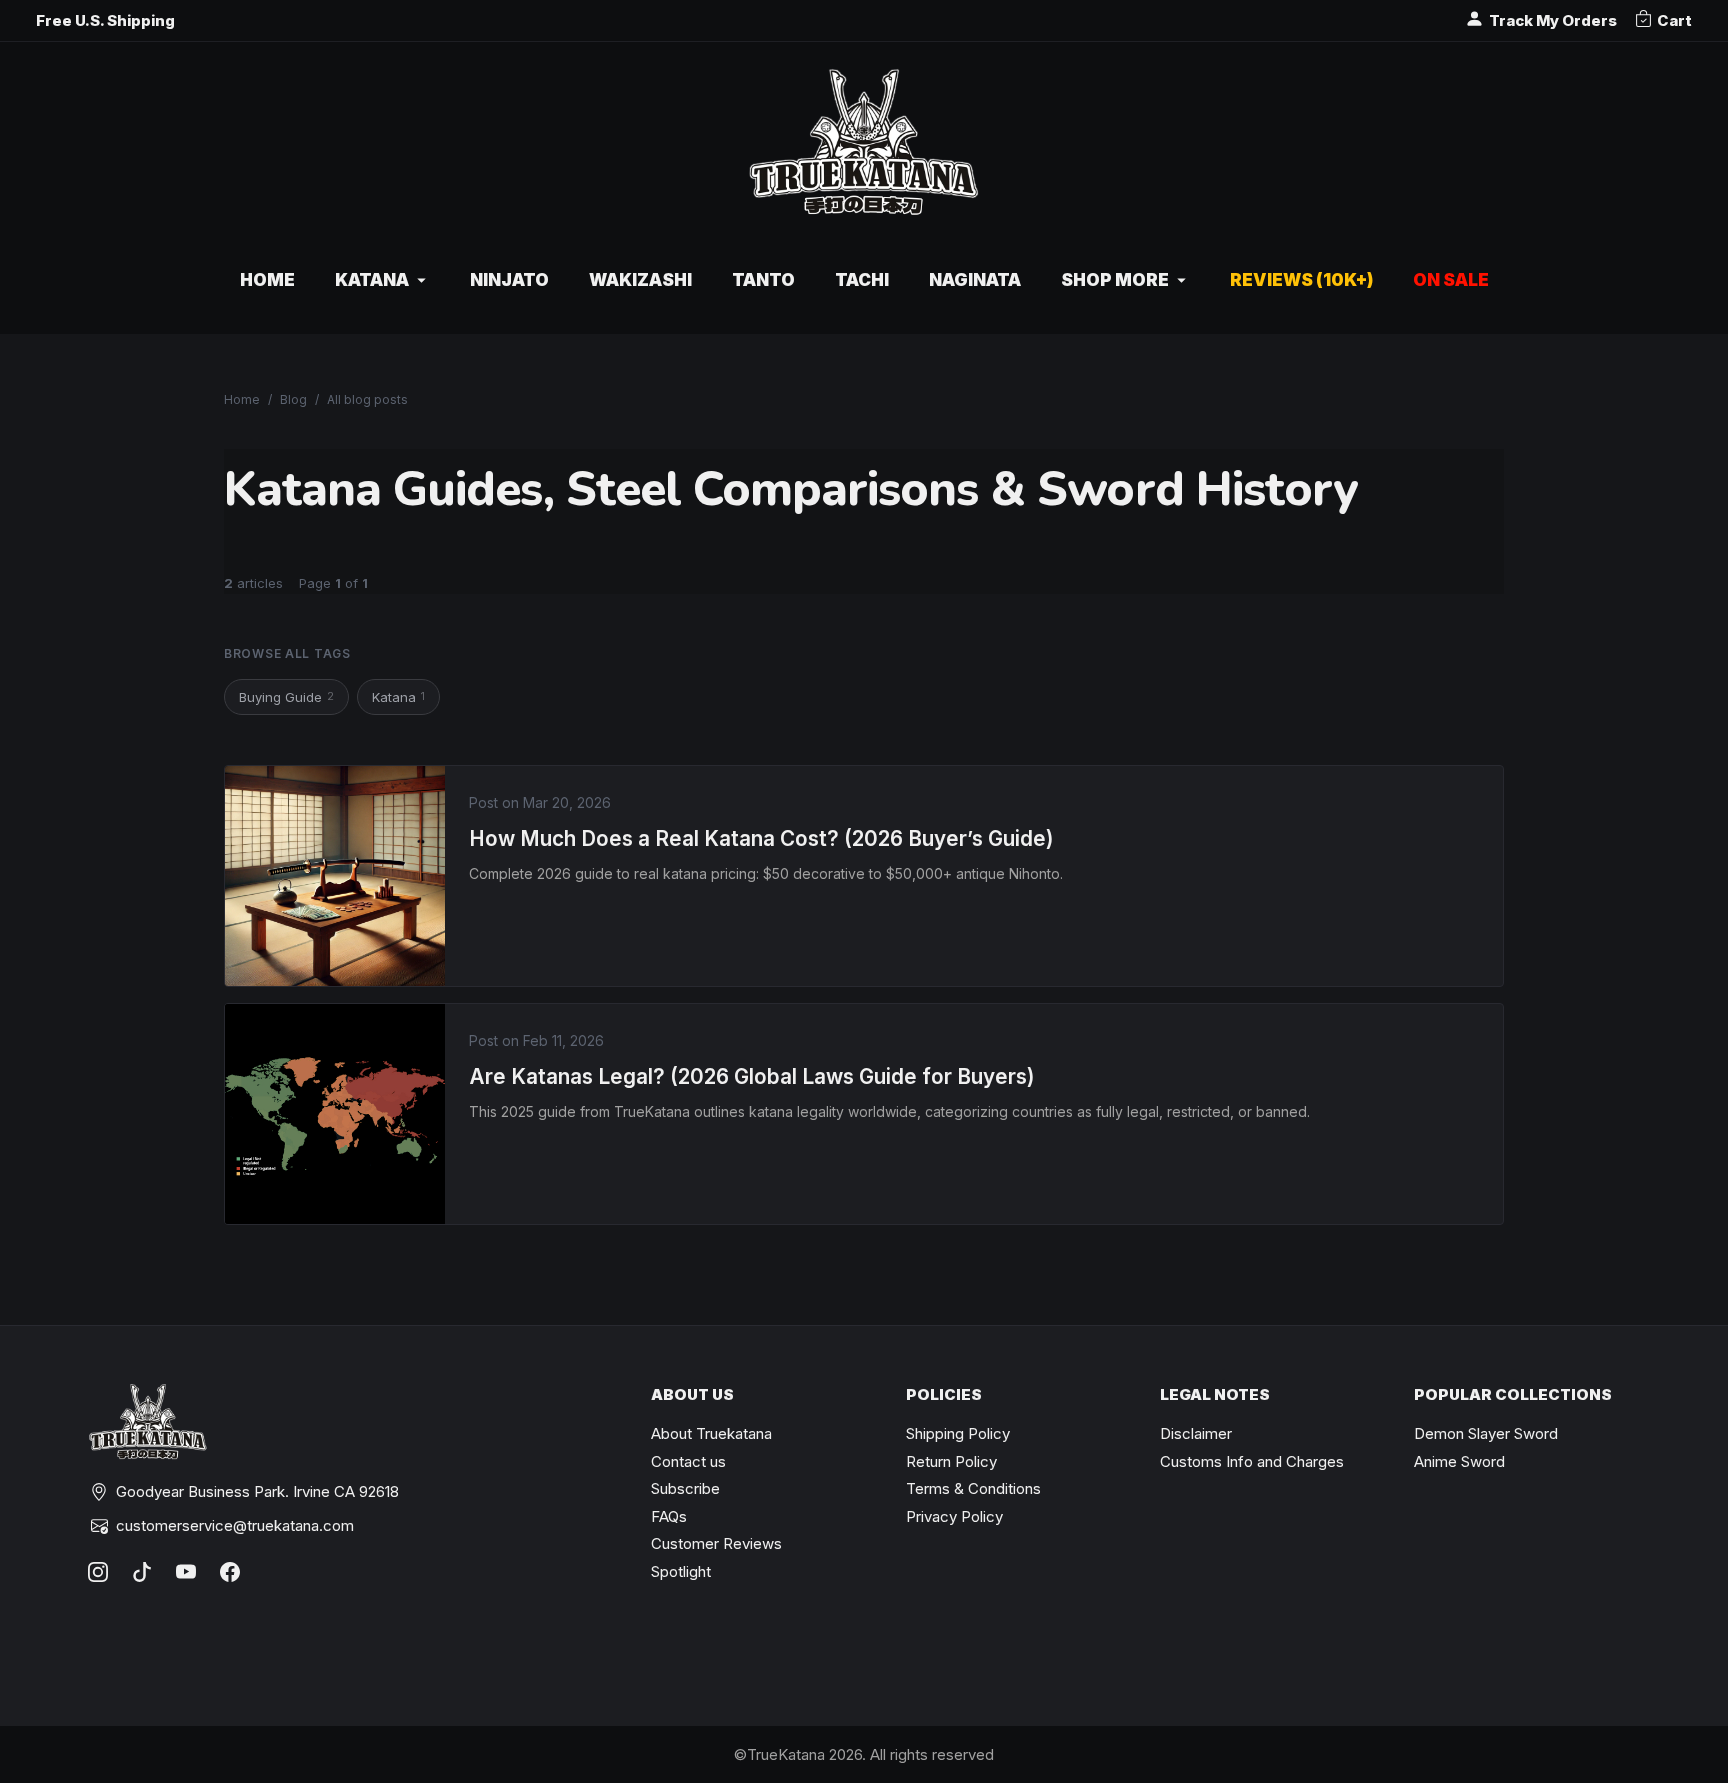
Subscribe (685, 1488)
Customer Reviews (716, 1543)
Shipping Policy (958, 1433)
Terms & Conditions (973, 1488)
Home (242, 399)
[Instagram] (98, 1572)
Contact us (688, 1461)
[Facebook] (230, 1572)
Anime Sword (1459, 1461)
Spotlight (681, 1571)
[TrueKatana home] (863, 152)
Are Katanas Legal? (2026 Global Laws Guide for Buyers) (752, 1076)
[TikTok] (142, 1572)
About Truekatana (711, 1433)
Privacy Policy (954, 1516)
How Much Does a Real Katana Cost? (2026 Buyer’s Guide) (761, 838)
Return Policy (951, 1461)
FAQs (669, 1516)
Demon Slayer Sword (1486, 1433)
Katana (398, 697)
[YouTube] (186, 1572)
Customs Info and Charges (1252, 1461)
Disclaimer (1196, 1433)
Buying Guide (286, 697)
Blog (293, 399)
